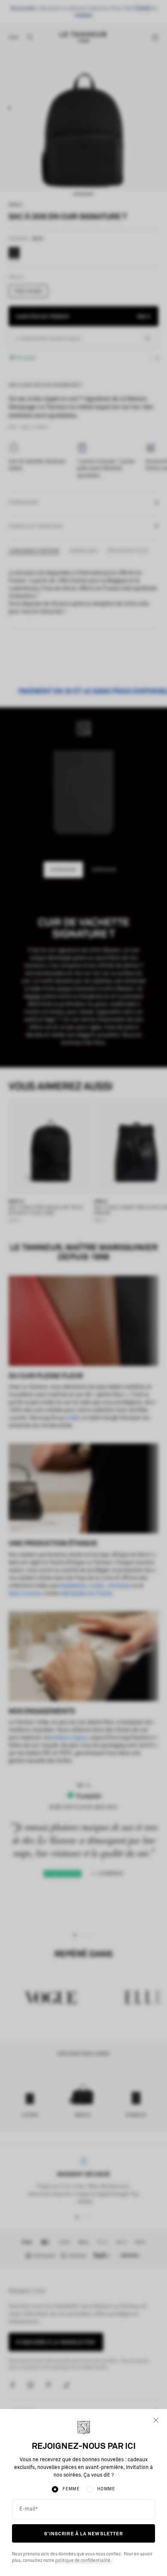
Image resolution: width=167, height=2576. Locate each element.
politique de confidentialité (83, 2561)
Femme (71, 2489)
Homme (106, 2489)
